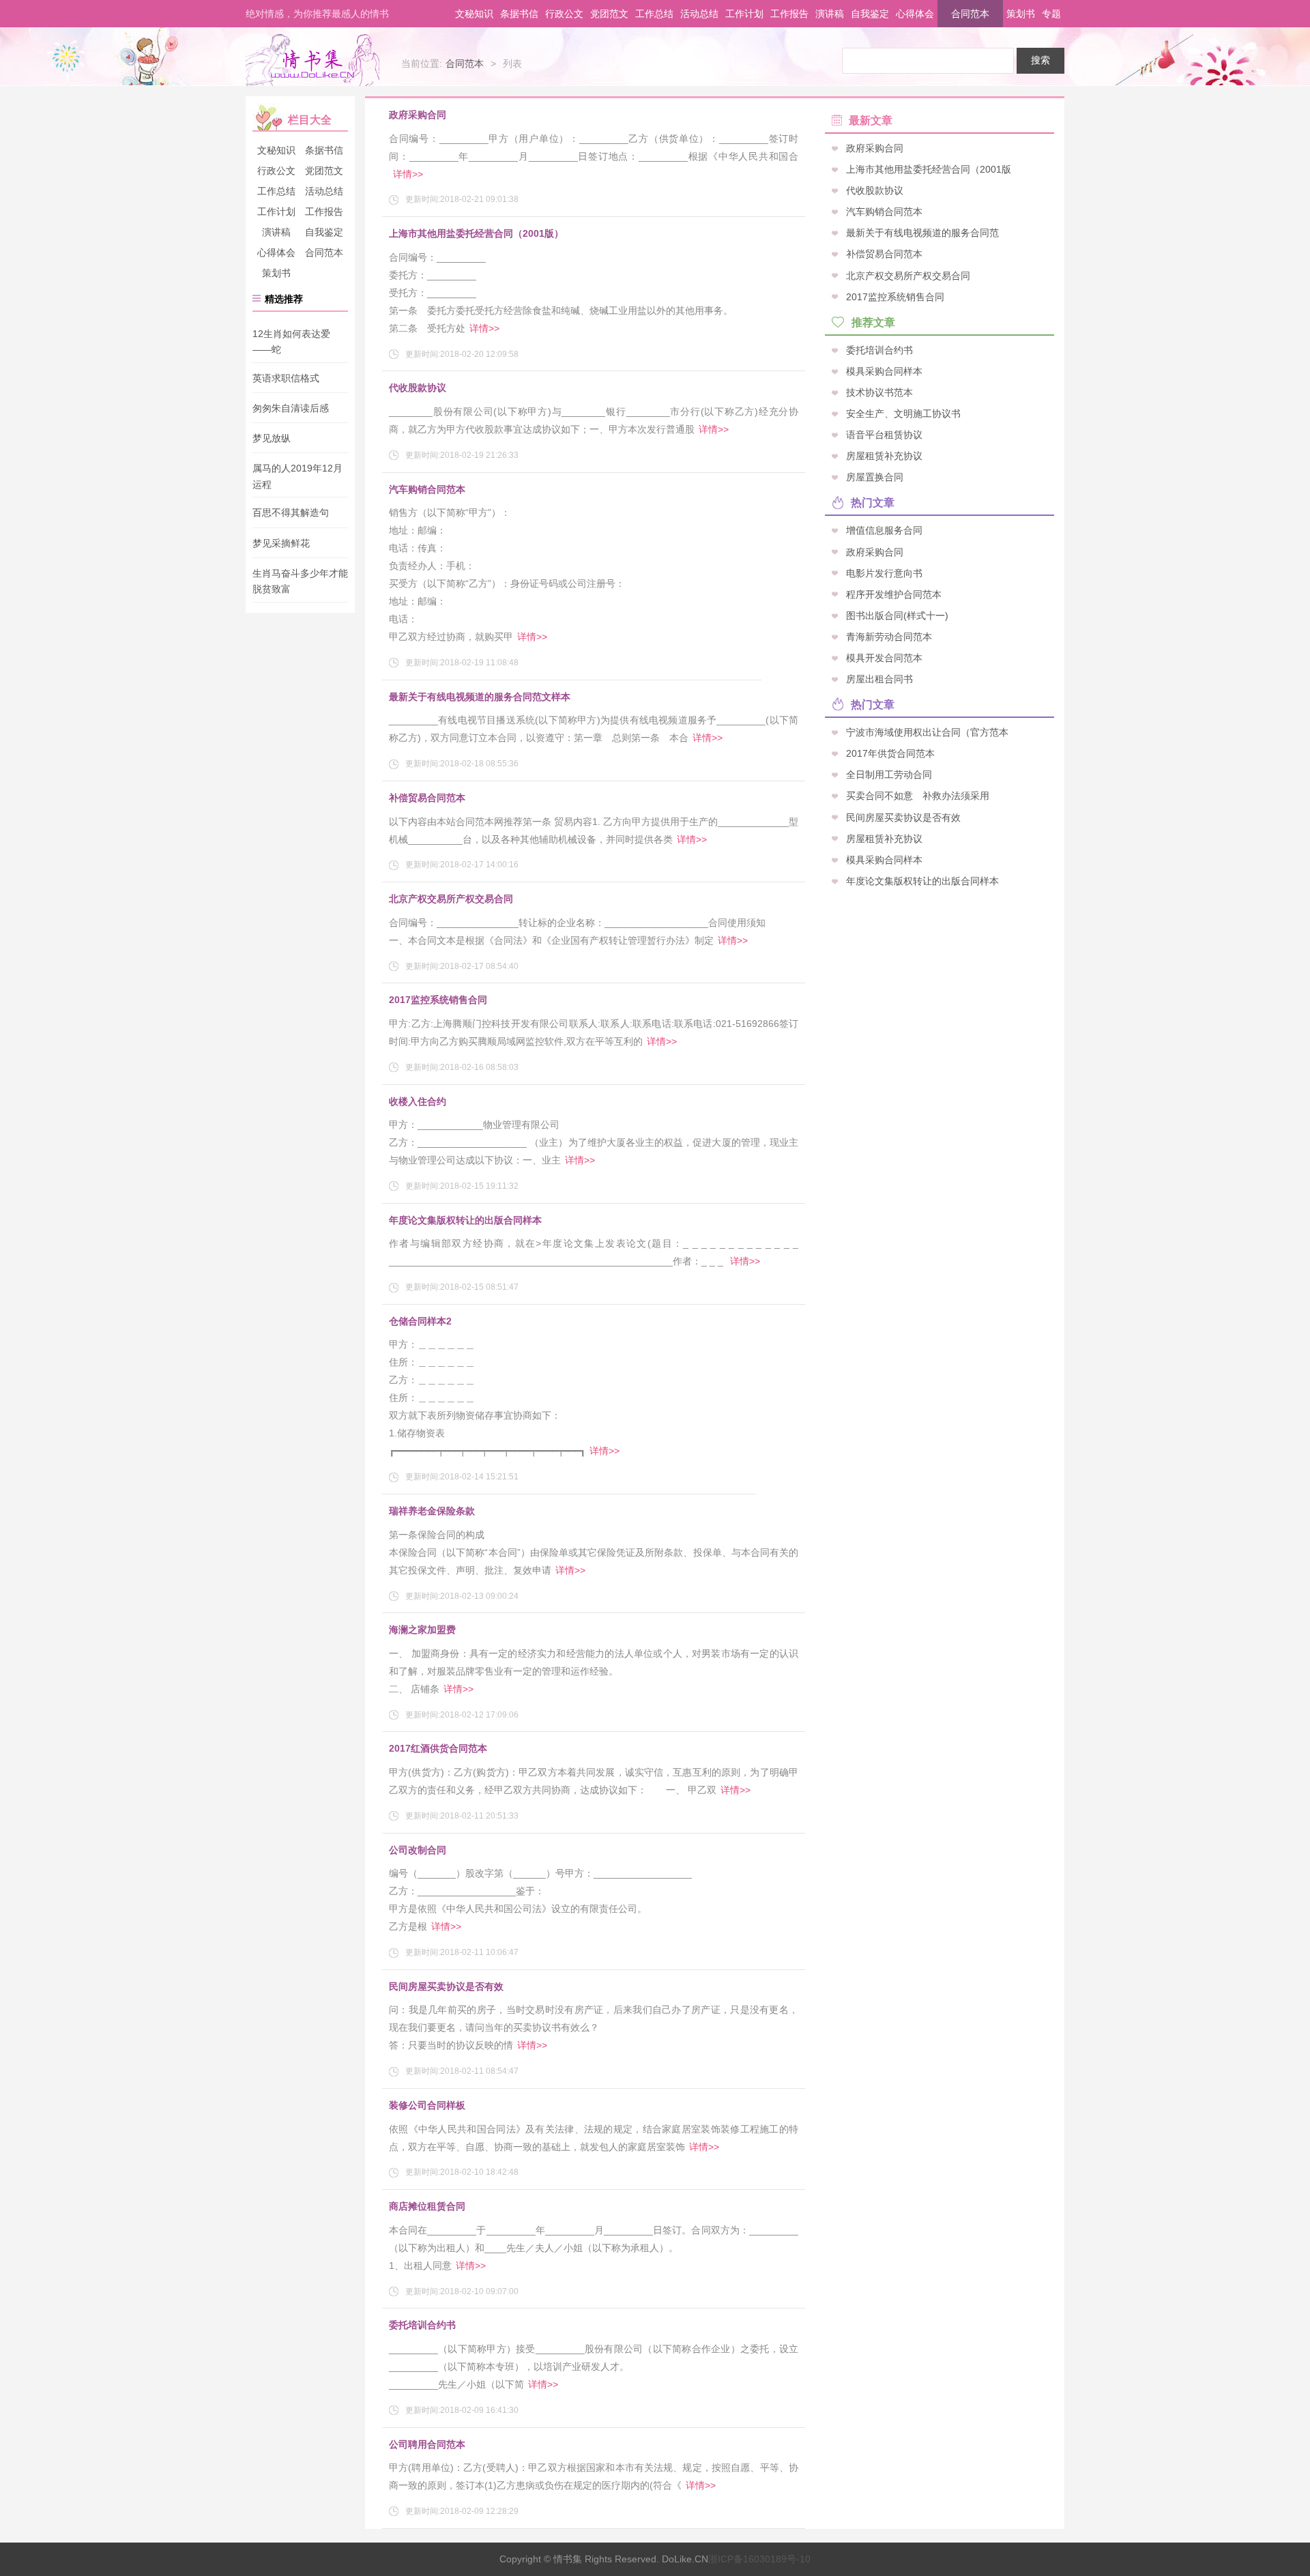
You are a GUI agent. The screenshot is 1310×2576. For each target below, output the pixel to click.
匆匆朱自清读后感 (291, 408)
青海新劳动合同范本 (889, 636)
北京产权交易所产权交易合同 (451, 899)
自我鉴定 (870, 14)
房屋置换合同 (875, 477)
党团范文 (609, 14)
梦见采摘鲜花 (281, 543)
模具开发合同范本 (884, 657)
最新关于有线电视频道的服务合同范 (922, 233)
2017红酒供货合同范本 (438, 1748)
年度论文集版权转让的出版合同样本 (465, 1220)
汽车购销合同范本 (427, 489)
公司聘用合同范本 (427, 2444)
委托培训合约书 (422, 2325)
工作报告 (789, 14)
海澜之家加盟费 (422, 1630)
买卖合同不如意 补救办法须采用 (918, 796)
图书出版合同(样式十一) (897, 615)
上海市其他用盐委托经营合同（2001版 (929, 169)
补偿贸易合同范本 (427, 798)
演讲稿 (830, 14)
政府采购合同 (418, 115)
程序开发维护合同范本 (894, 594)
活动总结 (699, 14)
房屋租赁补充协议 (884, 456)
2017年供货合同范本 (890, 753)
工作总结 (654, 14)
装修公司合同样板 (427, 2105)
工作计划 (744, 14)
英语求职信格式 (286, 378)
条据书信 (519, 14)
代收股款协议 (418, 388)
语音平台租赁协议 (884, 435)
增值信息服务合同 (884, 530)
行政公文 (564, 14)
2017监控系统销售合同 (438, 1000)
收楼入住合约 (418, 1101)
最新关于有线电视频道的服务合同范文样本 (480, 697)
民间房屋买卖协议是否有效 (446, 1986)
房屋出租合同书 (879, 679)
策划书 (1021, 14)
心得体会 (915, 14)
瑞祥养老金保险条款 (432, 1511)
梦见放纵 (272, 438)
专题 (1051, 14)
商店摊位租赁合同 (427, 2206)
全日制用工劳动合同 (889, 775)
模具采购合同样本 (884, 371)
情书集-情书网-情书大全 (312, 60)
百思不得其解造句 (291, 513)
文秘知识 (474, 14)
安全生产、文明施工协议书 (903, 414)
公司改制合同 (418, 1850)
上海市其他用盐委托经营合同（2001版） (476, 233)
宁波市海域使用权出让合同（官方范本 (927, 732)
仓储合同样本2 (420, 1321)
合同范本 (970, 14)
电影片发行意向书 (884, 573)
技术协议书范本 (879, 392)
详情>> (408, 174)
